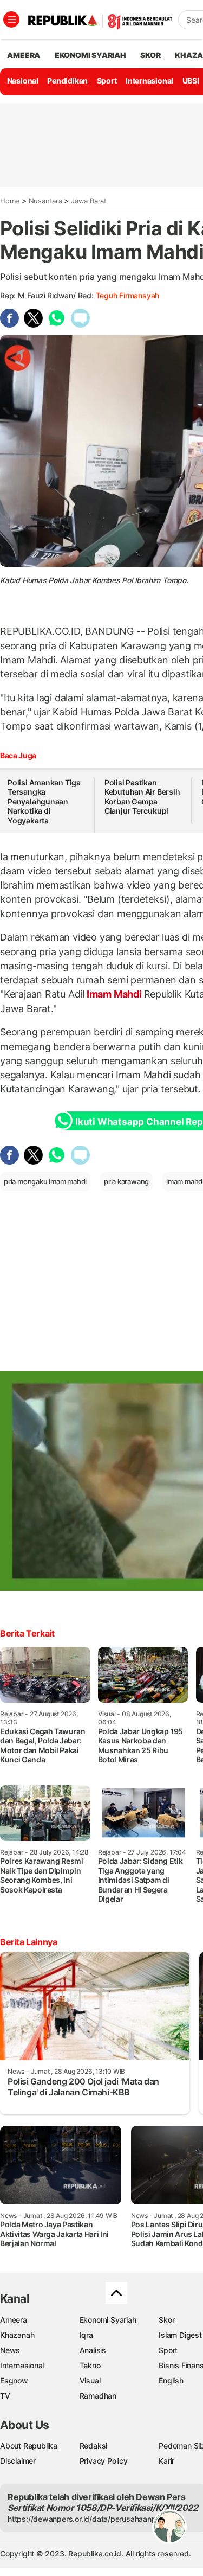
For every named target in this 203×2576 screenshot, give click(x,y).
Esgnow (14, 2380)
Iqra (86, 2335)
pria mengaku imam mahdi (45, 1181)
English (171, 2380)
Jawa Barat (89, 201)
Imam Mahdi (114, 994)
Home (10, 201)
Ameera (14, 2320)
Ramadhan (98, 2396)
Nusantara (45, 201)
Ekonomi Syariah (90, 55)
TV (5, 2396)
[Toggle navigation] (11, 20)
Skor (166, 2320)
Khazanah (17, 2335)
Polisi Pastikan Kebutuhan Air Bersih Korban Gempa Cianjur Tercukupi (142, 797)
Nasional (23, 81)
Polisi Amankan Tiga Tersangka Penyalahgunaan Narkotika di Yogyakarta (44, 801)
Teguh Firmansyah (128, 295)
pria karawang (126, 1181)
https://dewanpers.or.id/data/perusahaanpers (87, 2519)
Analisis (93, 2350)
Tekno (90, 2365)
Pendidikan (67, 81)
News (10, 2350)
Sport (107, 81)
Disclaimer (18, 2461)
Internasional (149, 81)
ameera (24, 55)
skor (150, 55)
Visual (90, 2380)
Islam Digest (180, 2335)
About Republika (29, 2446)
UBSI (191, 81)
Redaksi (94, 2446)
